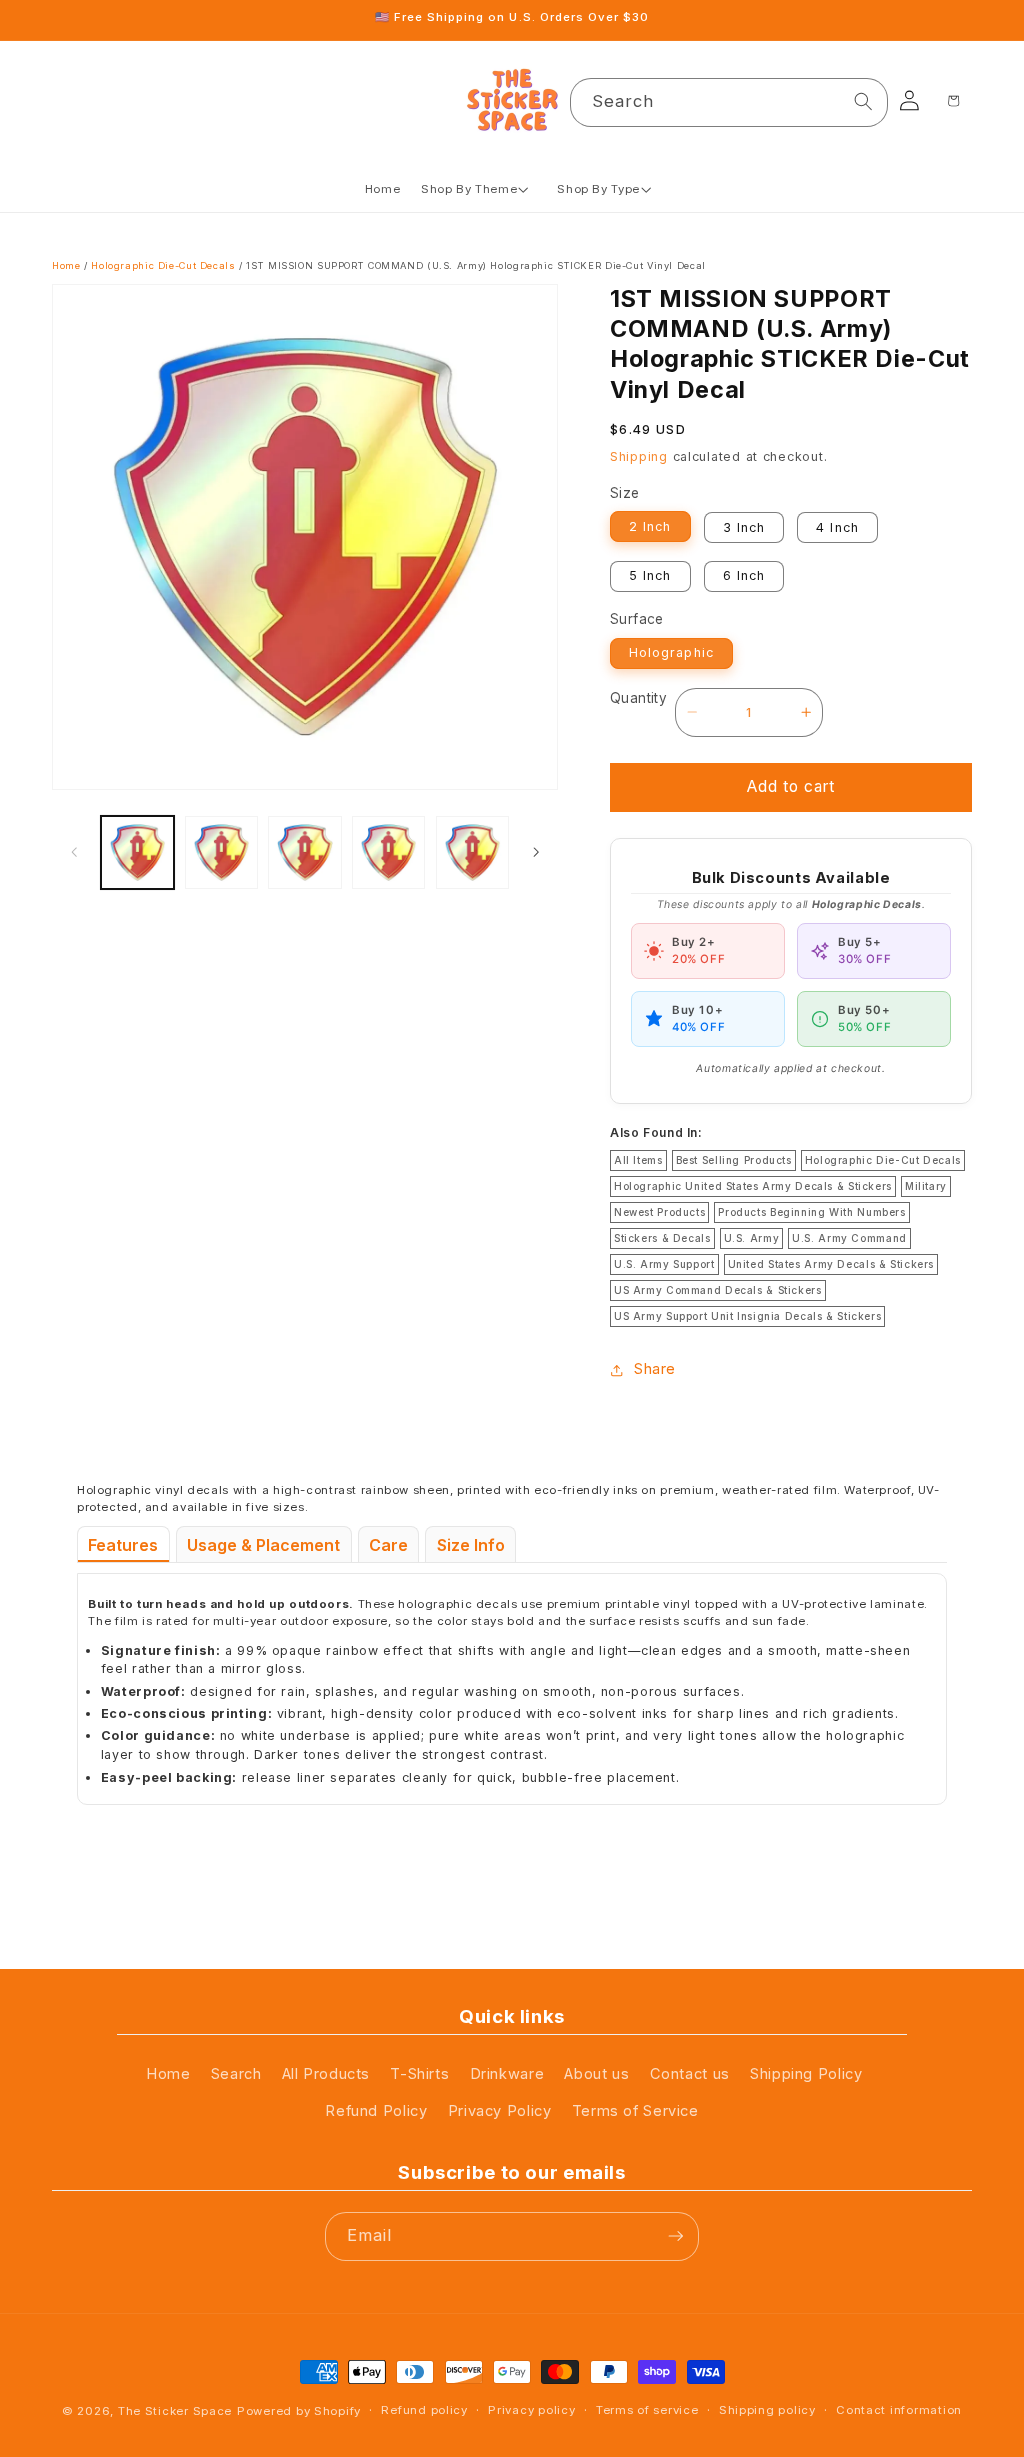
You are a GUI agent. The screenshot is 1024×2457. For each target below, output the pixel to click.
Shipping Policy (806, 2074)
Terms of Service (635, 2111)
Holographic (671, 652)
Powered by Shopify (299, 2411)
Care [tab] (388, 1545)
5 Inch (650, 575)
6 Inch (744, 575)
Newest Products (659, 1212)
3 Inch (744, 527)
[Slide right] (536, 852)
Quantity (638, 698)
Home (66, 265)
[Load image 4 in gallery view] (388, 852)
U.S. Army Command (849, 1238)
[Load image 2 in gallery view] (221, 852)
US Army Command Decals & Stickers (718, 1290)
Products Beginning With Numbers (811, 1212)
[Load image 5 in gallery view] (472, 852)
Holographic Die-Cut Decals (163, 265)
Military (926, 1186)
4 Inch (837, 527)
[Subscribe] (675, 2236)
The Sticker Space (175, 2411)
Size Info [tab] (471, 1545)
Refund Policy (376, 2111)
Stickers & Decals (662, 1238)
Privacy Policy (500, 2111)
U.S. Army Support (664, 1264)
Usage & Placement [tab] (263, 1545)
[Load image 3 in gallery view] (304, 852)
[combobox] (729, 102)
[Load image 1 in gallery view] (137, 852)
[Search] (864, 102)
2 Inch (650, 526)
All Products (326, 2074)
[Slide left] (74, 852)
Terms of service (647, 2410)
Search (236, 2074)
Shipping (639, 456)
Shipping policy (767, 2410)
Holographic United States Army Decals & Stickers (753, 1186)
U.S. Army (752, 1238)
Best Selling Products (734, 1160)
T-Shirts (419, 2074)
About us (596, 2074)
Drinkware (507, 2074)
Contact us (690, 2074)
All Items (638, 1160)
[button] (479, 189)
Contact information (899, 2410)
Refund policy (424, 2410)
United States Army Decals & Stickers (831, 1264)
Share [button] (655, 1369)
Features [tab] (123, 1545)
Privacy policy (531, 2410)
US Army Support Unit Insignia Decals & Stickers (747, 1316)
